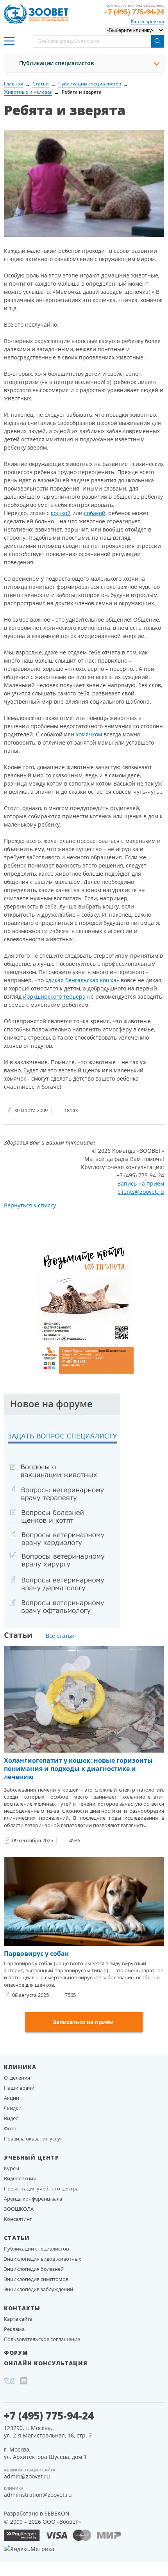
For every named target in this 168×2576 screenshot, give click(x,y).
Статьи (17, 2238)
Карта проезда (147, 21)
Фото (10, 2128)
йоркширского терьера (54, 996)
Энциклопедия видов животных (43, 2259)
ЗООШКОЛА (19, 2209)
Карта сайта (18, 2319)
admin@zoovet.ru (27, 2476)
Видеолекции (20, 2178)
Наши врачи (19, 2088)
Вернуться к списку (30, 1205)
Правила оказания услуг (33, 2139)
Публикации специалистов (56, 63)
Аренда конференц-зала (33, 2199)
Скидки (13, 2108)
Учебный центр (31, 2157)
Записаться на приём (83, 2022)
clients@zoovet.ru (141, 1192)
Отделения (17, 2078)
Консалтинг (18, 2219)
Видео (11, 2118)
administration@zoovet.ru (38, 2495)
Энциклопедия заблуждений (38, 2289)
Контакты (22, 2308)
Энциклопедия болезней (34, 2269)
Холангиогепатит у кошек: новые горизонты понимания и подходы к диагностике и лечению (78, 1769)
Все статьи (60, 1636)
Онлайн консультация (46, 2363)
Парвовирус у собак (36, 1954)
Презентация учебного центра (41, 2188)
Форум (16, 2353)
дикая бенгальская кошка (82, 980)
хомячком (89, 734)
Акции (12, 2098)
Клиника (20, 2067)
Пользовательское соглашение (42, 2339)
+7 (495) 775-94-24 (134, 12)
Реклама (14, 2329)
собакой (95, 513)
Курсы (12, 2168)
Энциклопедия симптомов (36, 2279)
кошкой (61, 513)
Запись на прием (141, 1183)
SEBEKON (57, 2513)
